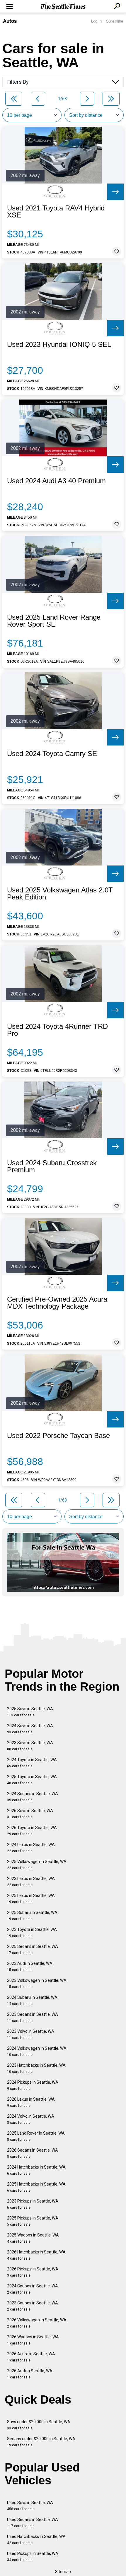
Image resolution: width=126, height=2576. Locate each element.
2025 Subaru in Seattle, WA (32, 1916)
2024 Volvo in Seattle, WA (31, 2119)
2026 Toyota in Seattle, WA (32, 1831)
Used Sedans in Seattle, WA (33, 2523)
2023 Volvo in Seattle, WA (31, 2034)
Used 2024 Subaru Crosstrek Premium (52, 1166)
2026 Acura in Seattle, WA (31, 2357)
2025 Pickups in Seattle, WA (33, 2221)
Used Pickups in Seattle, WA (33, 2557)
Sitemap (63, 2572)
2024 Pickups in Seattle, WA (33, 2085)
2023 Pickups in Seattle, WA (33, 2204)
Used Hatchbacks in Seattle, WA (36, 2540)
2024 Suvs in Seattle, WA (30, 1729)
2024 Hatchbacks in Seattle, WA (36, 2170)
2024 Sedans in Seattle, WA (33, 1797)
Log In (96, 21)
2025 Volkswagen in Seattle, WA (37, 1865)
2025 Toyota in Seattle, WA (32, 1780)
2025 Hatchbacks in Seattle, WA (36, 2187)
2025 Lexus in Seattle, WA (31, 1899)
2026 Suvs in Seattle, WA (30, 1814)
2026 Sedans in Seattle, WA (33, 2153)
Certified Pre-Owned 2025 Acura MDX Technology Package (57, 1303)
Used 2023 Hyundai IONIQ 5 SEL (59, 345)
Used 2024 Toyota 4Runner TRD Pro (57, 1030)
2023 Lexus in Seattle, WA (31, 1882)
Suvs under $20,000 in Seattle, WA (39, 2425)
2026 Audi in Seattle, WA (30, 2374)
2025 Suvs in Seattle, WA (30, 1712)
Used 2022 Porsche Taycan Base (58, 1436)
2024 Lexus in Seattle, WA (31, 1848)
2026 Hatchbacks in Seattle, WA (36, 2255)
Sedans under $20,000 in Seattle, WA (41, 2442)
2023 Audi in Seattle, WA (30, 1966)
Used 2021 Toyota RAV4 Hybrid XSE (56, 212)
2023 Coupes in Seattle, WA (33, 2306)
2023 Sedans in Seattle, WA (33, 2017)
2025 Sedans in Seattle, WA (33, 1949)
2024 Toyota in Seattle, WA (32, 1763)
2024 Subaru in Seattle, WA (32, 2000)
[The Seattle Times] (63, 7)
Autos (10, 21)
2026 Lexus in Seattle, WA (31, 2102)
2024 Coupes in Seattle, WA (33, 2289)
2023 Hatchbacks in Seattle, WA (36, 2068)
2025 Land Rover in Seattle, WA (36, 2136)
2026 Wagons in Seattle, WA (33, 2340)
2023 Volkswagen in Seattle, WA (37, 1983)
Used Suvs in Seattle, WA (30, 2506)
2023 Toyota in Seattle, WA (32, 1933)
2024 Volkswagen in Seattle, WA (37, 2051)
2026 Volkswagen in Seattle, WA (37, 2323)
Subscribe (115, 21)
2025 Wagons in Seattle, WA (33, 2238)
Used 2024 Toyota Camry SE (52, 754)
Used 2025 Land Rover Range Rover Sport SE (54, 621)
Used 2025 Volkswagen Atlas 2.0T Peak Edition (60, 894)
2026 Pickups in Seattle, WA (33, 2272)
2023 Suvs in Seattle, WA (30, 1746)
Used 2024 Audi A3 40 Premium (56, 481)
